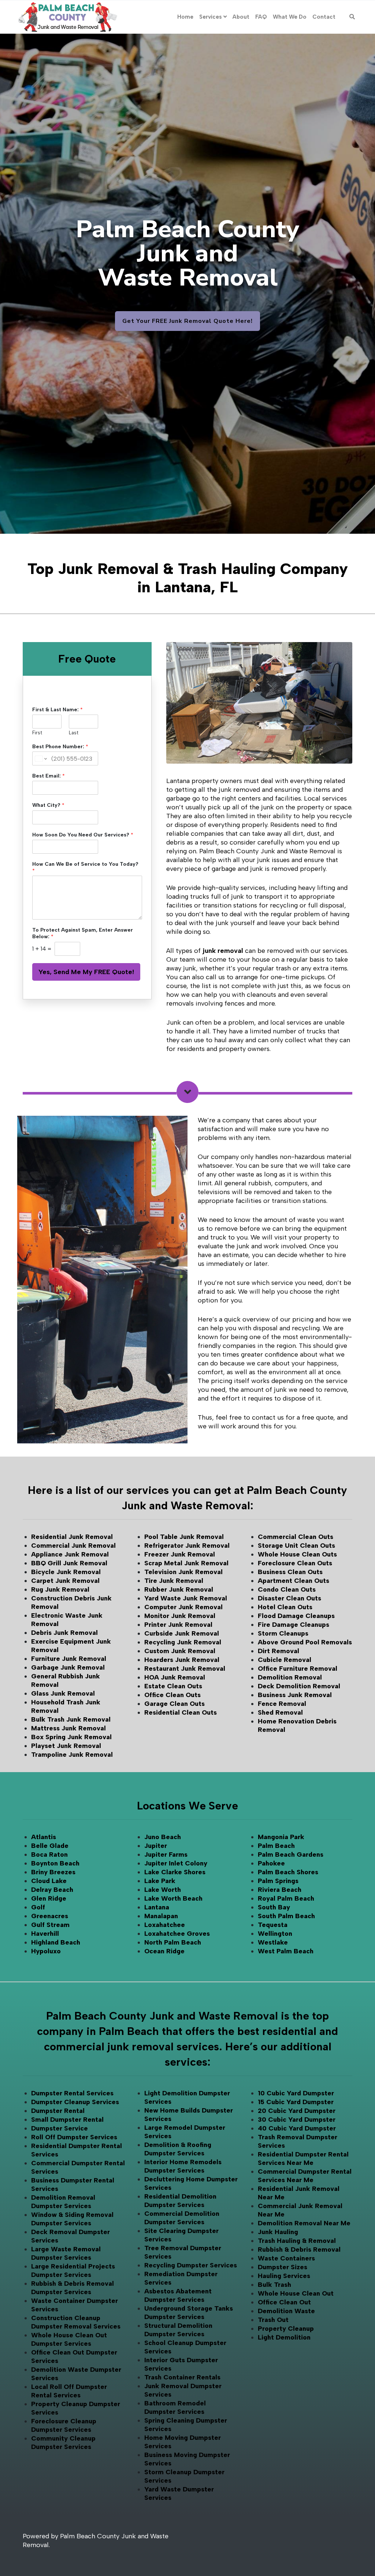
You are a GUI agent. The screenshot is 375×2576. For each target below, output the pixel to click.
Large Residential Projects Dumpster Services (73, 2271)
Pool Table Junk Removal (184, 1537)
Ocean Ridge (164, 1951)
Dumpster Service (60, 2128)
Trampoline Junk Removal (72, 1755)
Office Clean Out (284, 2302)
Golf (38, 1907)
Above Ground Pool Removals (305, 1642)
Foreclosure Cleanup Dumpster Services (64, 2425)
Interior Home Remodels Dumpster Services (183, 2166)
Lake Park (160, 1881)
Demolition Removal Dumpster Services (63, 2202)
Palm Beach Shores (288, 1872)
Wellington (275, 1934)
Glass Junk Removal (63, 1693)
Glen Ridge (49, 1898)
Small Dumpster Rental (67, 2120)
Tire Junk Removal (174, 1581)
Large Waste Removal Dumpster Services (66, 2253)
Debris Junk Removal (64, 1633)
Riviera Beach (280, 1890)
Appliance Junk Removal (70, 1554)
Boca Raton (49, 1854)
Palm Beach (276, 1846)
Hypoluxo (46, 1951)
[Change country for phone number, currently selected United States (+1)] (40, 758)
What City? (48, 805)
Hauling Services (284, 2276)
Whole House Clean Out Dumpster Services (69, 2339)
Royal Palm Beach (286, 1898)
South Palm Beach (286, 1916)
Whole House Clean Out (296, 2293)
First (37, 733)
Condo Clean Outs (287, 1589)
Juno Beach (163, 1837)
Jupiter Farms (166, 1854)
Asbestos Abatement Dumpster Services (178, 2295)
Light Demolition (284, 2337)
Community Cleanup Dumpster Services (63, 2443)
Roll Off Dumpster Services (74, 2137)
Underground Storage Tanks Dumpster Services (189, 2313)
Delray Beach (52, 1890)
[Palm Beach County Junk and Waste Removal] (68, 17)
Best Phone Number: (60, 747)
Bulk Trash (274, 2285)
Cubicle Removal (285, 1660)
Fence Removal (282, 1704)
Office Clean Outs (172, 1695)
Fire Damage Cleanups (294, 1625)
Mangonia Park (281, 1837)
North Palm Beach (173, 1942)
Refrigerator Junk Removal (187, 1546)
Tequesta (273, 1925)
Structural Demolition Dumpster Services (178, 2330)
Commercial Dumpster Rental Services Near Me (305, 2176)
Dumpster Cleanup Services (75, 2102)
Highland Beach (56, 1942)
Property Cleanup (286, 2329)
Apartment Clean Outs (294, 1581)
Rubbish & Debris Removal (299, 2249)
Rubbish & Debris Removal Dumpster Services (73, 2288)
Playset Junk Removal (66, 1746)
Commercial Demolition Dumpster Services (182, 2218)
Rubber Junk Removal (179, 1589)
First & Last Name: (57, 710)
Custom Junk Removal (180, 1651)
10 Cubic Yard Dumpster (296, 2093)
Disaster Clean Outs (289, 1598)
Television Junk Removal (183, 1572)
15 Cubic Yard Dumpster (296, 2102)
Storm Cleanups (283, 1633)
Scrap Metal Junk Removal (186, 1563)
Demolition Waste (286, 2311)
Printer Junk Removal (178, 1625)
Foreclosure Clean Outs (295, 1563)
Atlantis (44, 1837)
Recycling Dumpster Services (191, 2265)
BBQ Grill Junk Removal (69, 1563)
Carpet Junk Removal (65, 1581)
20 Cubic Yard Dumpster (297, 2111)
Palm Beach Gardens (291, 1854)
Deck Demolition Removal (299, 1686)
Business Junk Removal (295, 1695)
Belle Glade (50, 1846)
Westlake (273, 1942)
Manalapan (161, 1916)
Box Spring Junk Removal (71, 1737)
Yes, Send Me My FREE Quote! (86, 972)
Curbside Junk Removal (182, 1633)
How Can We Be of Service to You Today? (85, 867)
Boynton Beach (55, 1863)
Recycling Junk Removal (183, 1642)
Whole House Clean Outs (297, 1554)
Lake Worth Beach (173, 1898)
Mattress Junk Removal (68, 1728)
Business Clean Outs (290, 1572)
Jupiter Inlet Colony (176, 1863)
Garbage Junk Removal (68, 1667)
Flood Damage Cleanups (296, 1616)
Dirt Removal (279, 1651)
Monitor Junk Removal (180, 1616)
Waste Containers (286, 2258)
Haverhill (45, 1934)
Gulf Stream (50, 1925)
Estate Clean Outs (173, 1686)
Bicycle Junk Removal (66, 1572)
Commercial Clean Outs (296, 1537)
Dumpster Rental (58, 2111)
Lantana (157, 1907)
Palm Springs (278, 1881)
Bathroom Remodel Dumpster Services (175, 2407)
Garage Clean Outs (174, 1704)
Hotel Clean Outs (285, 1607)
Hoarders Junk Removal (182, 1660)
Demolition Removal (290, 1677)
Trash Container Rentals (182, 2377)
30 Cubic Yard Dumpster (297, 2120)
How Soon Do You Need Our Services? (83, 835)
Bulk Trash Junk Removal (71, 1719)
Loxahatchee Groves (177, 1934)
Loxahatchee (165, 1925)
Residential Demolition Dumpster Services (180, 2201)
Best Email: (49, 776)
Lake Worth (163, 1890)
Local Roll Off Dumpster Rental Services (69, 2391)
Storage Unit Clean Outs (296, 1546)
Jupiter (156, 1846)
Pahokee (271, 1863)
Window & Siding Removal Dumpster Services (72, 2219)
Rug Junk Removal (60, 1589)
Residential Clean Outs (181, 1712)
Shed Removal (280, 1712)
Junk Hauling (278, 2232)
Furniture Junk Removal (69, 1659)
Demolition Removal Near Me (304, 2223)
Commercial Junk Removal (73, 1546)
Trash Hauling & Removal (297, 2241)
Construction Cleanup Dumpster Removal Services (76, 2322)
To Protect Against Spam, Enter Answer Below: (83, 933)
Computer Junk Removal (183, 1607)
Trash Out (273, 2320)
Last (74, 733)
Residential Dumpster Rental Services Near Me (303, 2159)
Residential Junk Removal (72, 1537)
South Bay (274, 1907)
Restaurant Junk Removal (185, 1669)
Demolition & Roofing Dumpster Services (178, 2149)
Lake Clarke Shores (175, 1872)
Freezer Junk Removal (180, 1554)
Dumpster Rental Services (72, 2093)
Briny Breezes (53, 1872)
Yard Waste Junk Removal (186, 1598)
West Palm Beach (286, 1951)
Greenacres (50, 1916)
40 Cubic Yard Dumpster (297, 2128)
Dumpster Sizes (283, 2267)
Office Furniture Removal (298, 1669)
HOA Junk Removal (175, 1677)
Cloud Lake (49, 1881)
